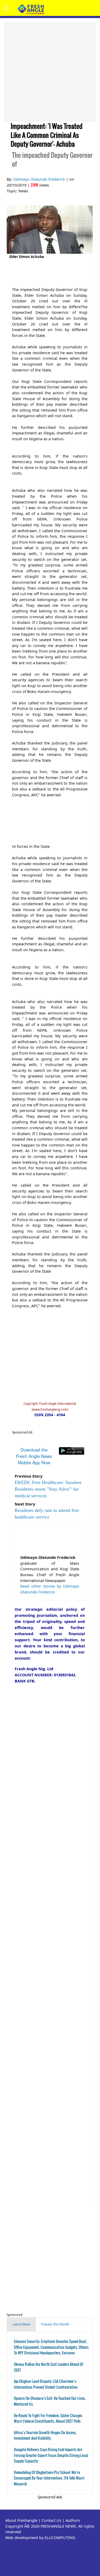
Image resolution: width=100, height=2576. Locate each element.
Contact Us (51, 2520)
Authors (73, 2520)
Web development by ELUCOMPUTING (40, 2538)
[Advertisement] (50, 72)
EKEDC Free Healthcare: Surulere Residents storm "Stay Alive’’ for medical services (48, 1489)
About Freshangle (21, 2520)
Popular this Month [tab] (55, 2324)
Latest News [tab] (21, 2324)
